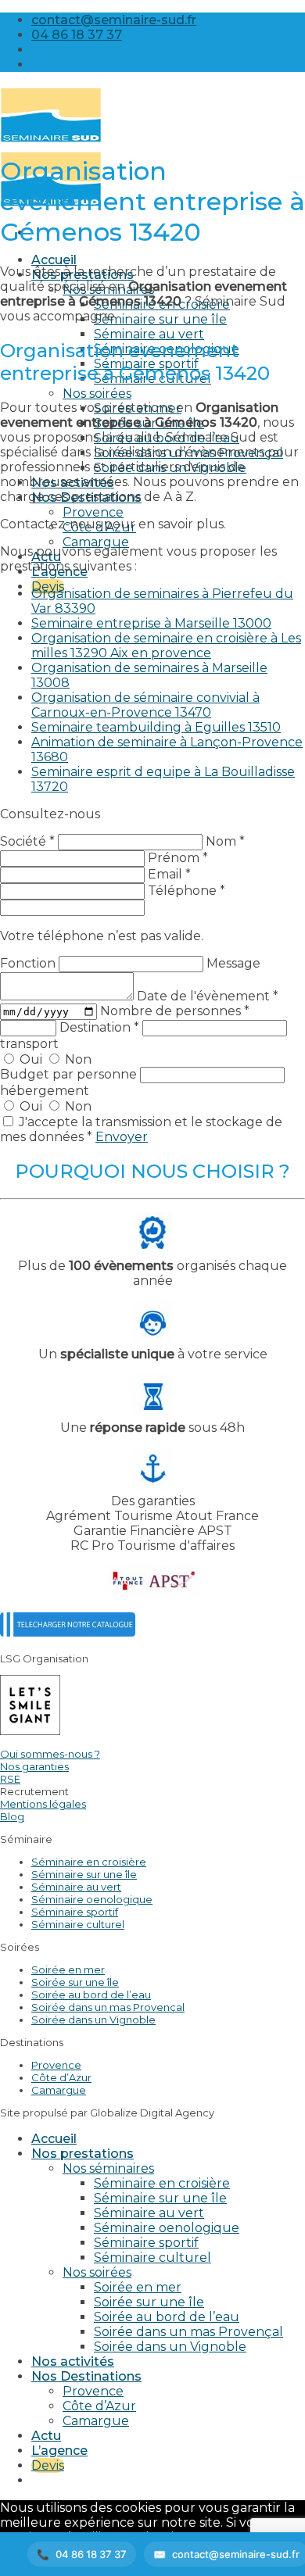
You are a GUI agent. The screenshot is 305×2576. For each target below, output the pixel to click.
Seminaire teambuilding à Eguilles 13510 (156, 727)
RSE (10, 1779)
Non (77, 1059)
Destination (99, 1027)
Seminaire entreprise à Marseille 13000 (151, 623)
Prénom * (178, 858)
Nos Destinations (86, 2376)
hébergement (45, 1091)
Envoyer (122, 1137)
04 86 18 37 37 (91, 2554)
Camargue (96, 542)
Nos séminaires (108, 2168)
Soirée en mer (68, 1970)
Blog (12, 1816)
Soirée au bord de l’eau (91, 1995)
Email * (169, 874)
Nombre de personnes (175, 1011)
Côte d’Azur (61, 2077)
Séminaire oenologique (92, 1899)
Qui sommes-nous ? (50, 1754)
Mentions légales (43, 1804)
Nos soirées (97, 394)
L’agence (59, 2451)
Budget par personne (70, 1074)
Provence (93, 512)
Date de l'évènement (208, 996)
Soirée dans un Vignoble (93, 2020)
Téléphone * (187, 891)
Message (233, 963)
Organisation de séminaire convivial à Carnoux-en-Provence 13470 (145, 705)
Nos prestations (83, 2154)
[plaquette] (68, 1632)
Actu (46, 2436)
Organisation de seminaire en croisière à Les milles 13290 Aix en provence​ (166, 646)
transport (29, 1044)
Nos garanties (34, 1766)
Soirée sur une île (75, 1982)
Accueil (54, 260)
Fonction (29, 963)
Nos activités (73, 2361)
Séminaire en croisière (89, 1862)
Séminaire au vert (149, 334)
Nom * (225, 841)
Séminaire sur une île (160, 319)
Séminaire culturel (78, 1924)
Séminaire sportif (75, 1912)
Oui (31, 1059)
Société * (27, 841)
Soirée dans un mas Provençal (108, 2007)
